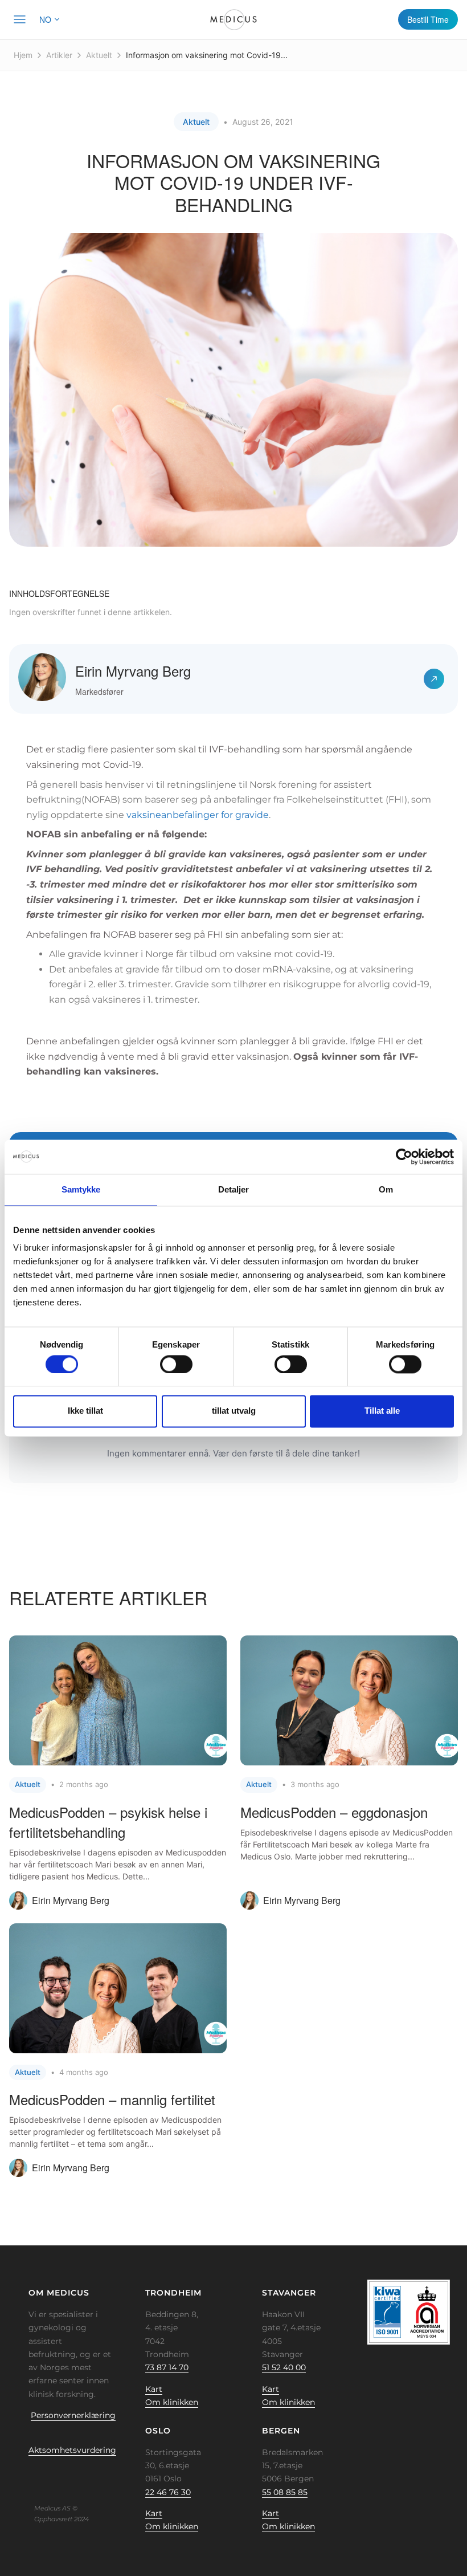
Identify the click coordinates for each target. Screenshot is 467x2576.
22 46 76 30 (168, 2492)
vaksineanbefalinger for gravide (198, 815)
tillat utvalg (234, 1411)
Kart (154, 2389)
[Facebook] (24, 2476)
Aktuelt (99, 55)
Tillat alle (382, 1411)
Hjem (23, 55)
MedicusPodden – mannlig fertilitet (112, 2099)
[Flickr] (42, 2476)
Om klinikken (172, 2402)
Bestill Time (428, 19)
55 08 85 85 (285, 2492)
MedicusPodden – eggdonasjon (334, 1812)
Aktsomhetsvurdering (72, 2450)
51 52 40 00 (284, 2367)
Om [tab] (386, 1189)
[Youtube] (95, 2476)
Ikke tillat (85, 1411)
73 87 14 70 (167, 2367)
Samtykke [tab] (81, 1189)
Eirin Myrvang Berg (133, 671)
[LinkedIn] (60, 2476)
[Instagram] (77, 2476)
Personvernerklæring (73, 2415)
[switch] (176, 1364)
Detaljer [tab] (234, 1189)
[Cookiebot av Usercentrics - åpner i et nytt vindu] (404, 1157)
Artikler (59, 55)
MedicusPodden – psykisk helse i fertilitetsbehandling (108, 1822)
